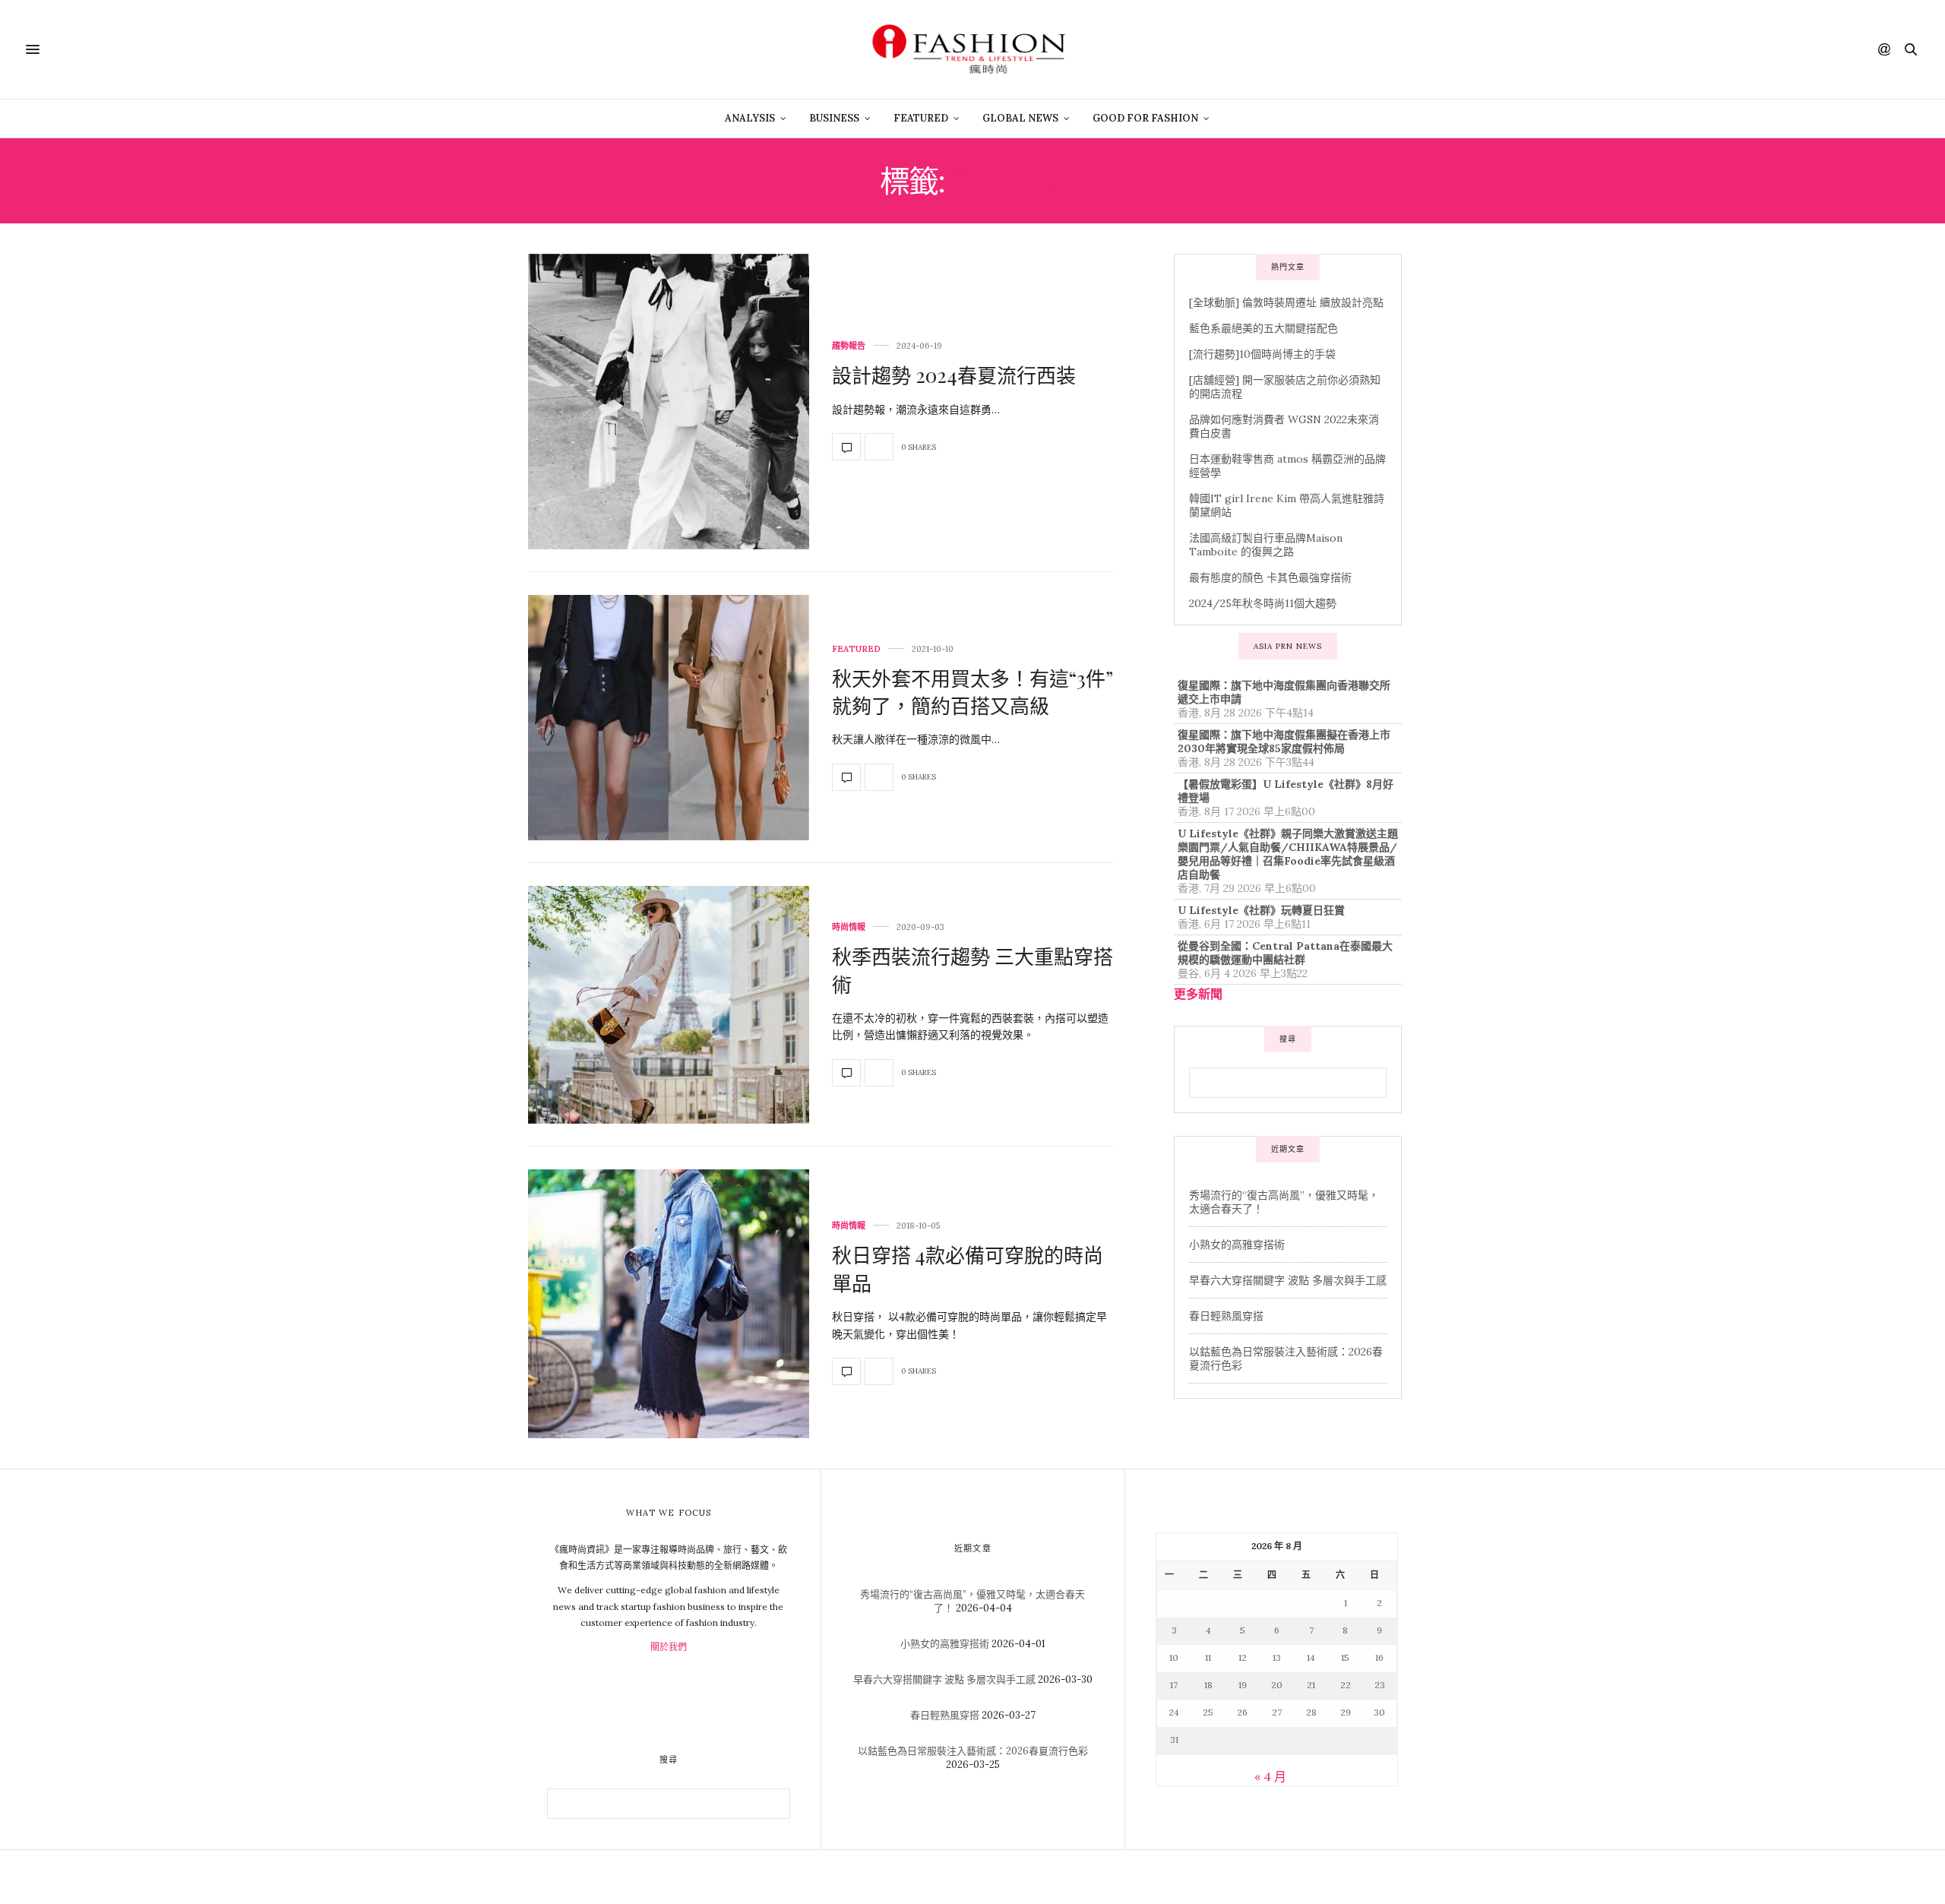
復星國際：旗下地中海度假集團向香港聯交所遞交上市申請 (1284, 692)
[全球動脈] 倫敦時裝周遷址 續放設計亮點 (1286, 302)
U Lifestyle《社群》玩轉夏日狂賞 (1261, 910)
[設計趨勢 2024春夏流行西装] (669, 402)
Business (834, 118)
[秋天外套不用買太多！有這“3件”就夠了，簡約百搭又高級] (669, 718)
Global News (1020, 118)
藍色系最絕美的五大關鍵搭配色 (1263, 328)
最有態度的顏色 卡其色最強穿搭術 (1270, 577)
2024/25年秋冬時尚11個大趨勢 (1263, 603)
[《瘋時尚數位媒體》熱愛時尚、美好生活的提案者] (972, 49)
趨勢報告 (849, 346)
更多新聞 (1198, 994)
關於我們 (669, 1647)
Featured (921, 118)
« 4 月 (1270, 1776)
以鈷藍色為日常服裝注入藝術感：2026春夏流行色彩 (973, 1751)
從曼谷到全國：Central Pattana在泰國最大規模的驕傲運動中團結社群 (1285, 953)
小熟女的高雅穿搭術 (1237, 1245)
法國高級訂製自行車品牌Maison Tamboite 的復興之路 (1266, 545)
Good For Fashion (1145, 118)
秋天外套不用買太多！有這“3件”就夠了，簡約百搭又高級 (972, 692)
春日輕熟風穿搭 (1226, 1316)
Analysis (750, 118)
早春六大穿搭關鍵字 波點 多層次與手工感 (1288, 1280)
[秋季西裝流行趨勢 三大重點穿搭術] (669, 1004)
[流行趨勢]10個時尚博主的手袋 (1262, 354)
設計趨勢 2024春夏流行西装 (954, 375)
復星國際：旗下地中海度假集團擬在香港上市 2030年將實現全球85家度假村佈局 (1284, 742)
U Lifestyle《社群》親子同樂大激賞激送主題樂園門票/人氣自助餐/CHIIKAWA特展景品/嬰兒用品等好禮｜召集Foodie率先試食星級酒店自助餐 (1288, 854)
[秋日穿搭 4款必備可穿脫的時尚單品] (669, 1304)
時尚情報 (849, 927)
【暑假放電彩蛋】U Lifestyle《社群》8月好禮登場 (1286, 791)
